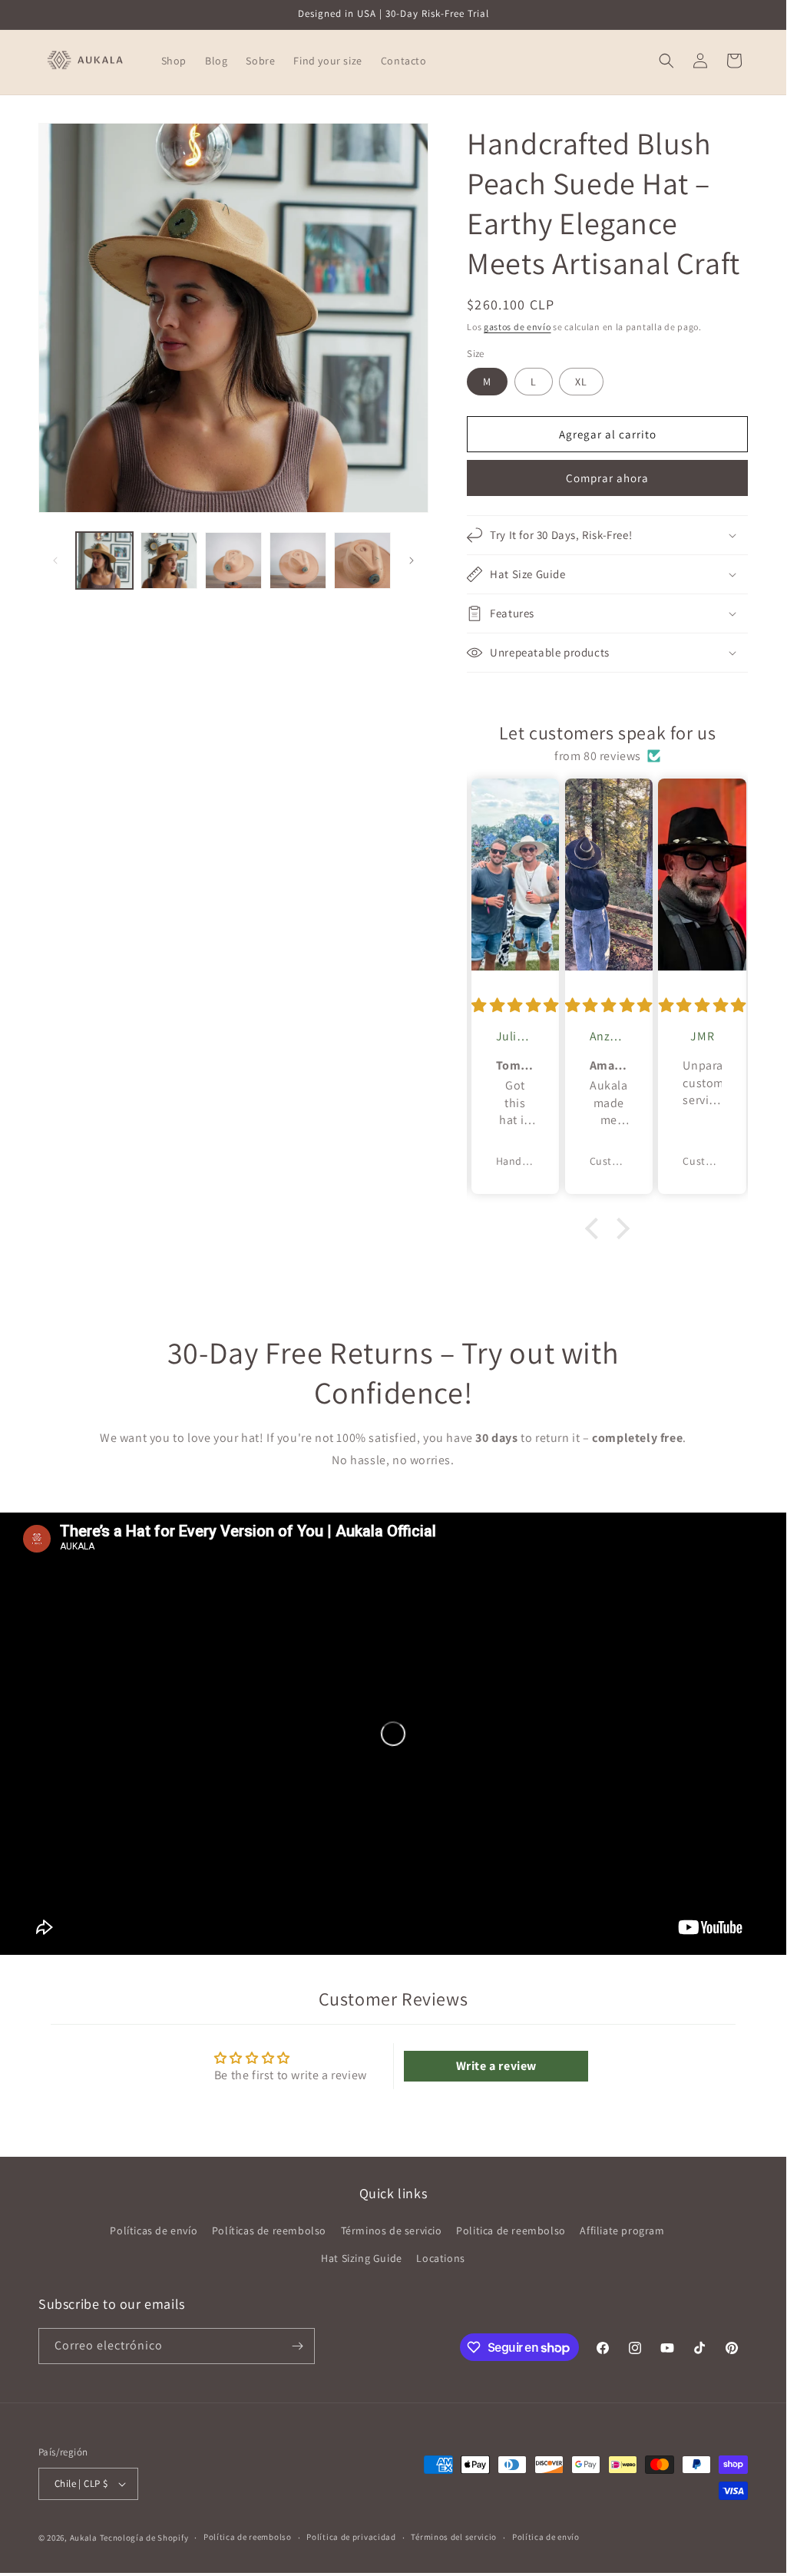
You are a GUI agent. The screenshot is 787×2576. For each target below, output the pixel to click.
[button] (666, 61)
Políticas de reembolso (269, 2230)
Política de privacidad (351, 2537)
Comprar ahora (607, 478)
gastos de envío (518, 327)
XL (581, 382)
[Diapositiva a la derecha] (412, 561)
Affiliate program (622, 2230)
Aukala (84, 2538)
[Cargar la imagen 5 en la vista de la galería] (298, 561)
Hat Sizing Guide (362, 2258)
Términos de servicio (392, 2230)
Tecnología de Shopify (144, 2538)
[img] (515, 1005)
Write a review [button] (496, 2066)
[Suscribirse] (297, 2346)
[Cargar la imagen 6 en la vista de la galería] (362, 561)
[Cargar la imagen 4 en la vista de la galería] (233, 561)
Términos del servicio (454, 2537)
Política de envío (546, 2537)
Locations (440, 2258)
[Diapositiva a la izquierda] (55, 561)
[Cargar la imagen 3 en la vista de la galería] (169, 561)
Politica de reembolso (511, 2230)
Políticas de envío (154, 2230)
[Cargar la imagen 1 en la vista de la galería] (104, 561)
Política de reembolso (248, 2537)
